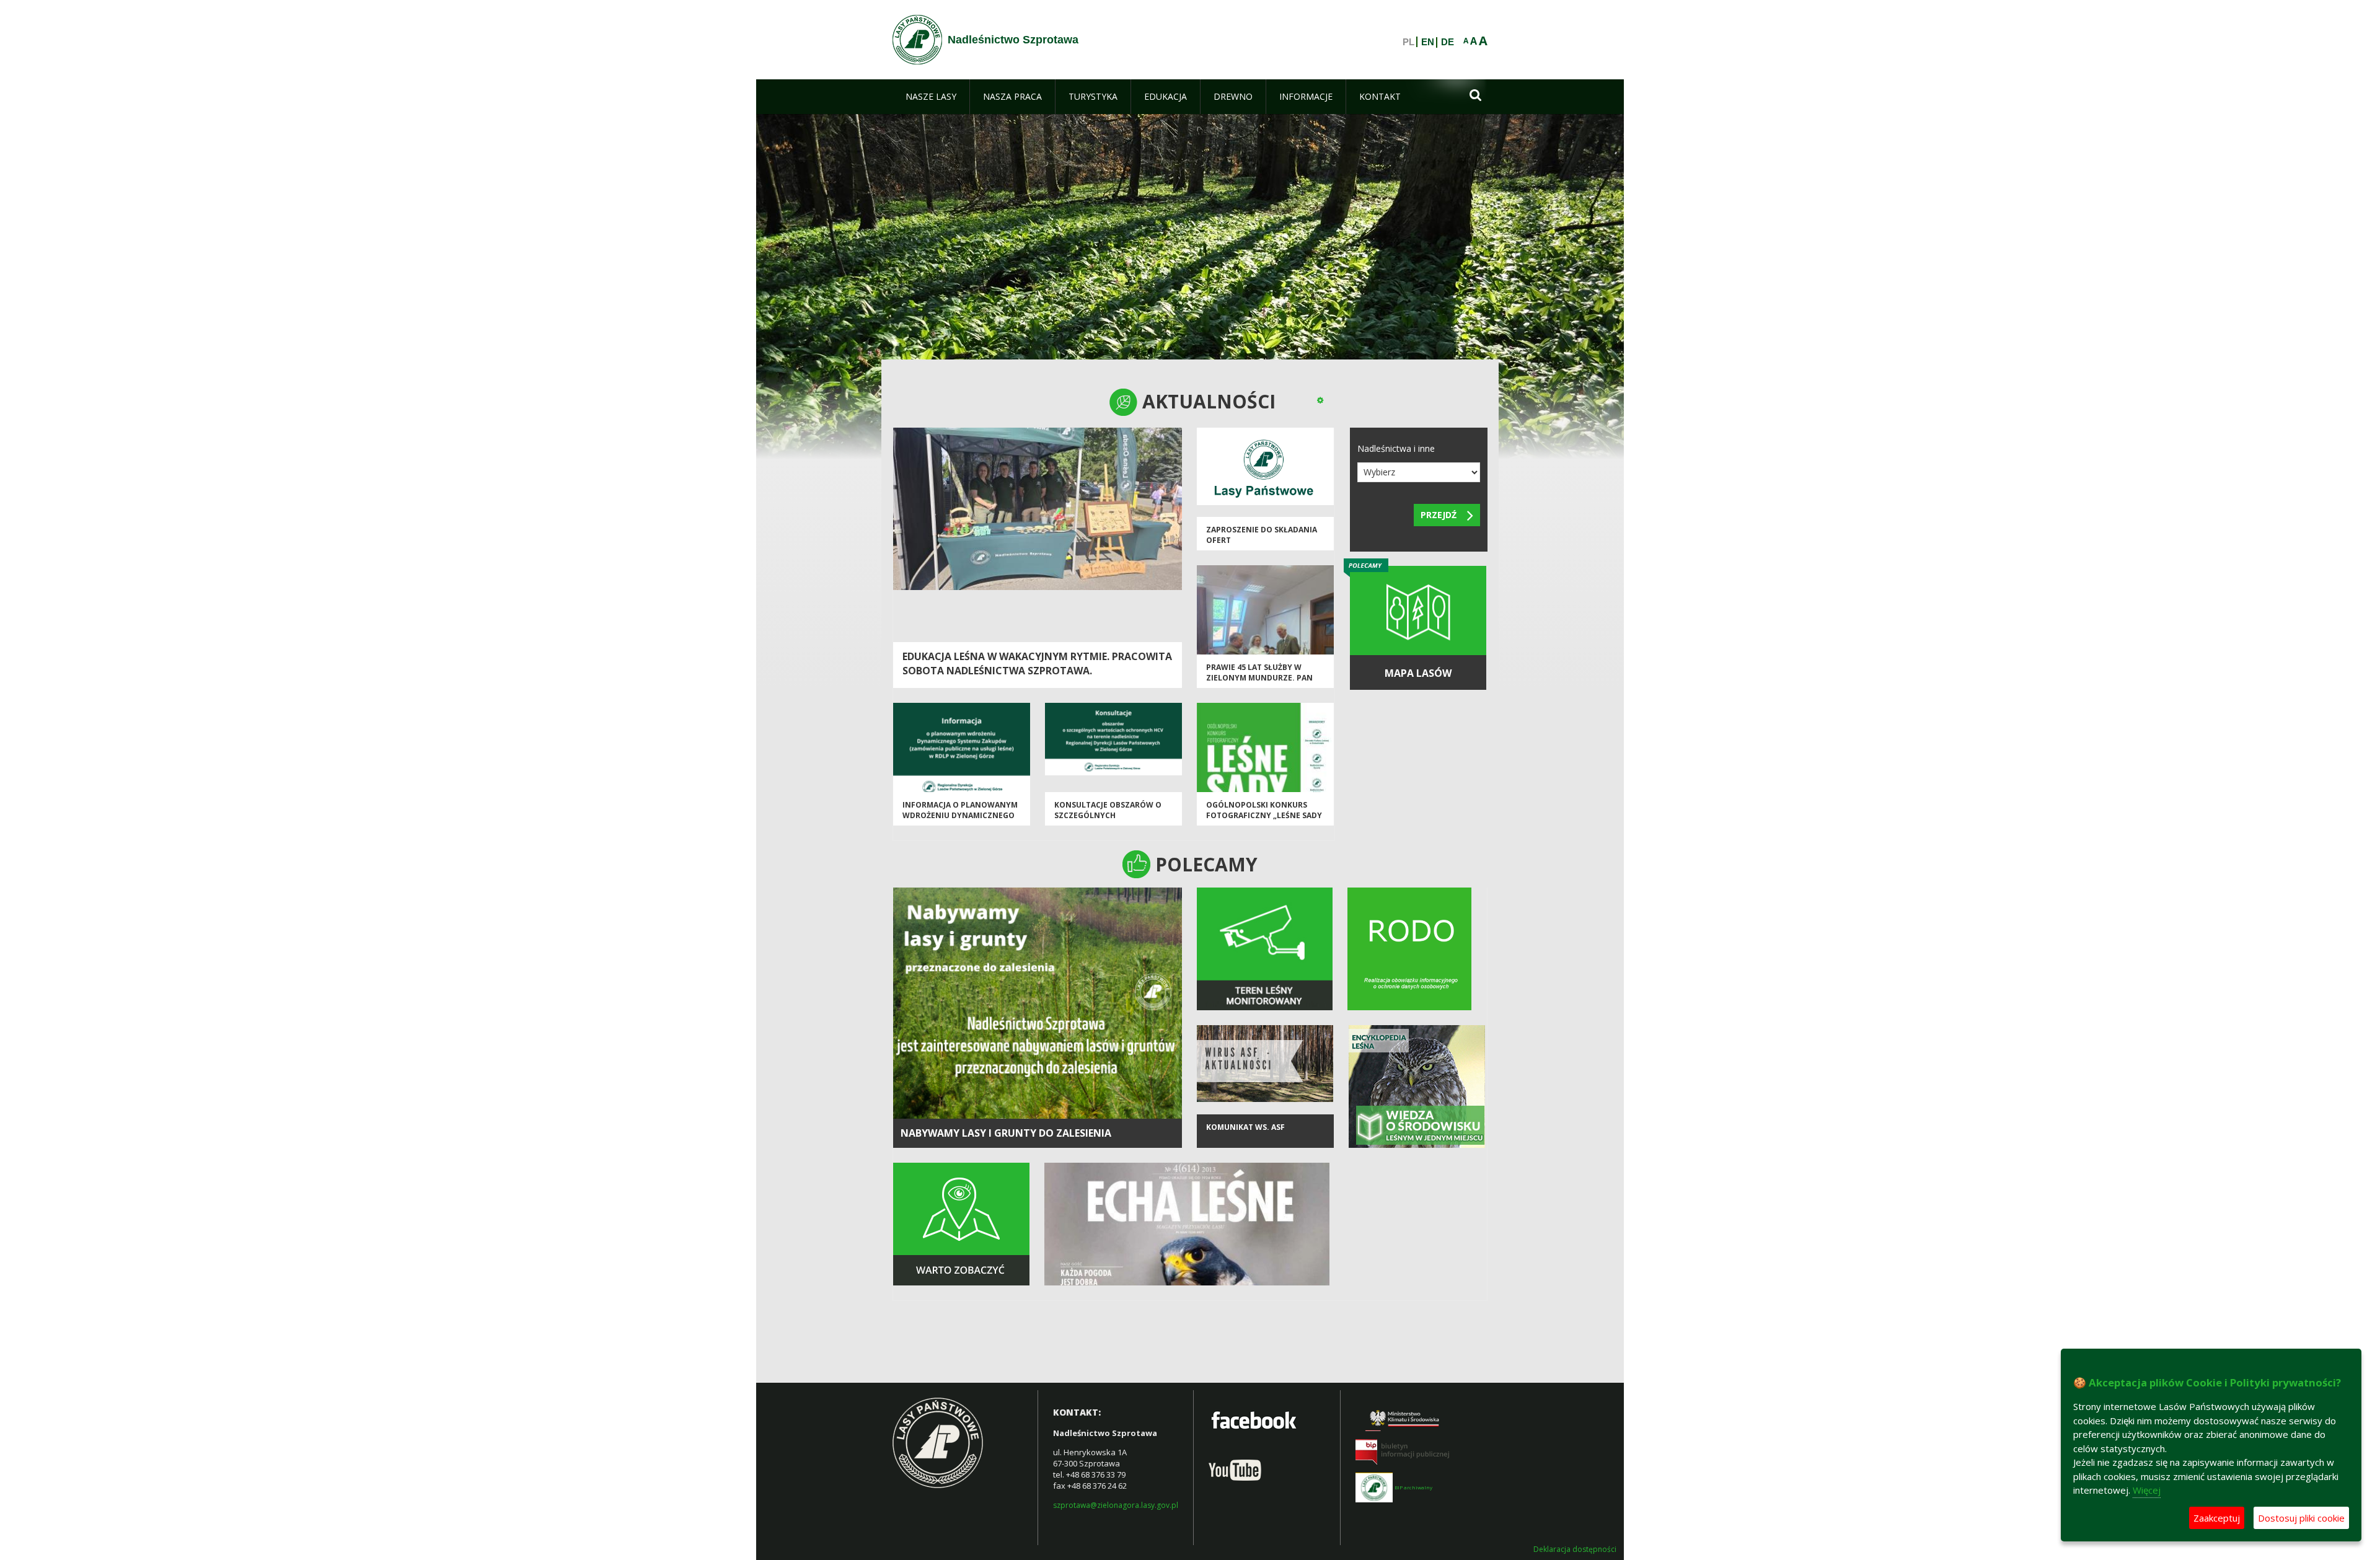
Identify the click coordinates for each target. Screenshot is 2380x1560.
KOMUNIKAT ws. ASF (1245, 1127)
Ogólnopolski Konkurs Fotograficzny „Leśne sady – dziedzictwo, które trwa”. (1264, 821)
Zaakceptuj (2217, 1518)
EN (1428, 42)
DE (1448, 42)
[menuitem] (931, 97)
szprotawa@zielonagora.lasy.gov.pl (1116, 1505)
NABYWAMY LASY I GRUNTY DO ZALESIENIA (1006, 1133)
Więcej (2147, 1490)
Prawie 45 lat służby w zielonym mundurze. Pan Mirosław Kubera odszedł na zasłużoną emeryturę (1261, 683)
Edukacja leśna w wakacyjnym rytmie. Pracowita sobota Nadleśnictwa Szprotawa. (1037, 663)
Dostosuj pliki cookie (2301, 1518)
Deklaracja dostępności (1575, 1549)
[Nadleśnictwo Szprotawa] (917, 40)
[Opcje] (1320, 400)
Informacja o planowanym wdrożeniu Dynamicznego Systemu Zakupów (960, 816)
